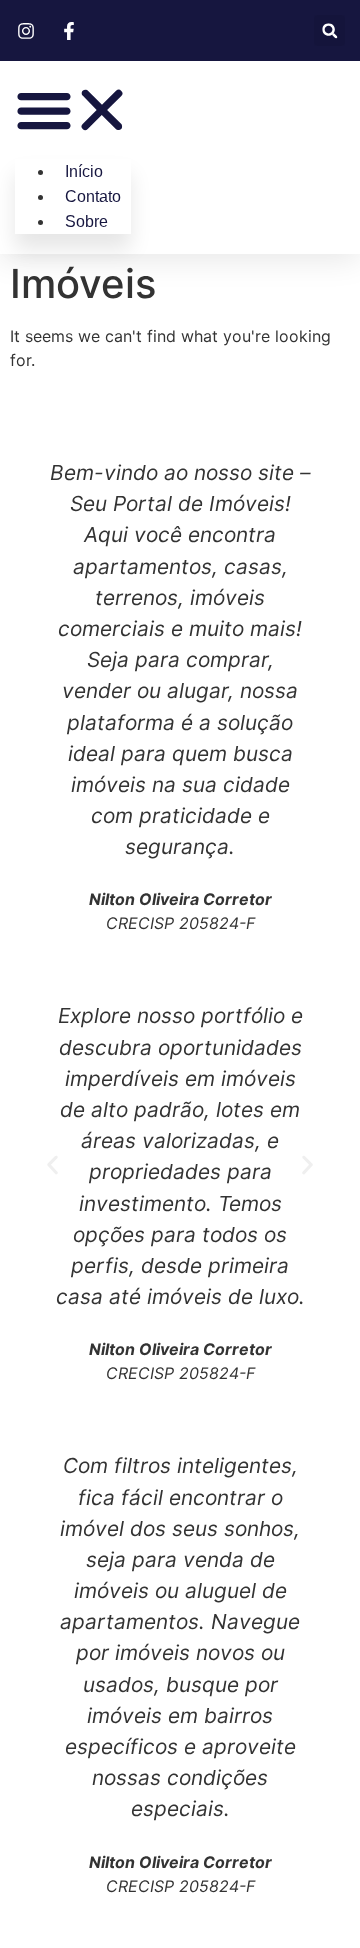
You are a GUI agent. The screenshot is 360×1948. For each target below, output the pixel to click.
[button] (329, 30)
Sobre (86, 221)
